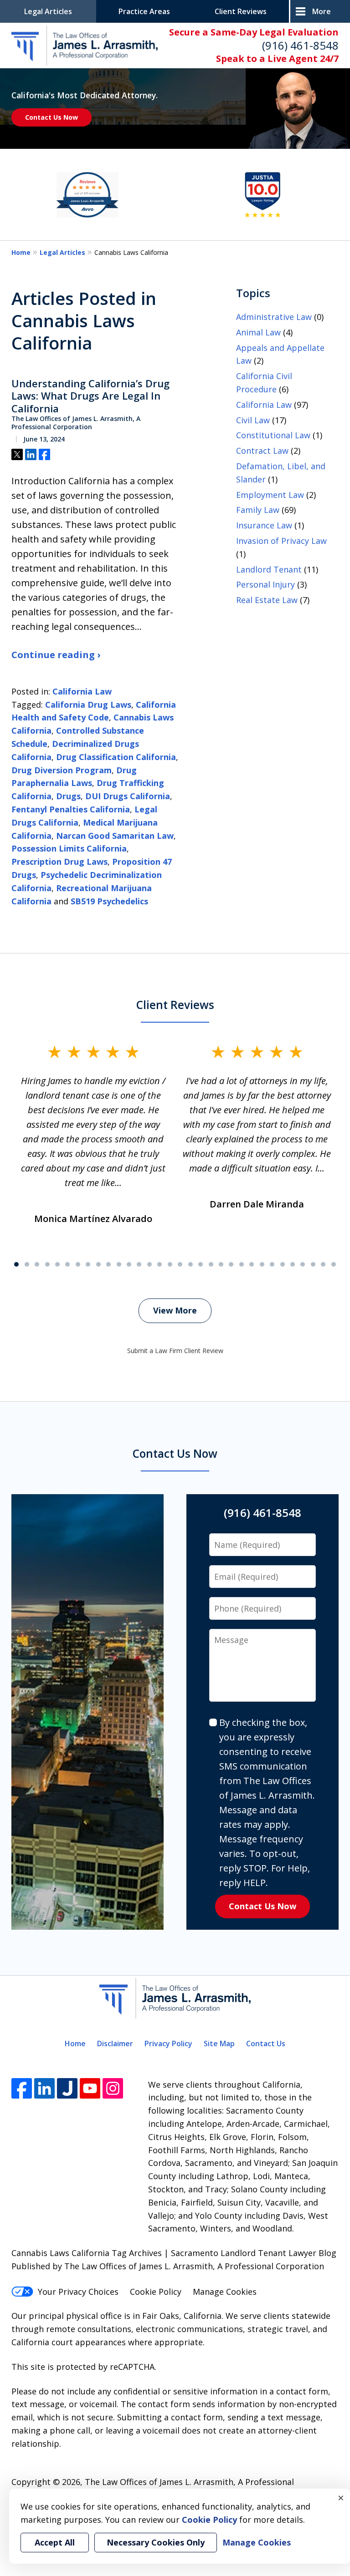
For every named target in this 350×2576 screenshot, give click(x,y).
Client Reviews (241, 11)
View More (175, 1310)
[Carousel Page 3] (37, 1264)
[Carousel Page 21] (221, 1264)
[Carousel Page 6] (67, 1264)
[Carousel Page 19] (201, 1264)
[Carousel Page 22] (231, 1264)
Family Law (258, 510)
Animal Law (258, 332)
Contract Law (262, 451)
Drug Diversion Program (62, 770)
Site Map (219, 2044)
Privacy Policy (168, 2044)
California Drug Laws (88, 705)
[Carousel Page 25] (262, 1264)
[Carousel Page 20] (211, 1264)
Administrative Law (274, 317)
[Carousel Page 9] (98, 1264)
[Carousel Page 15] (160, 1264)
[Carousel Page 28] (293, 1264)
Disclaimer (115, 2044)
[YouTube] (90, 2088)
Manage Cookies (225, 2292)
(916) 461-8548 (300, 45)
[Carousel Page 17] (180, 1264)
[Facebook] (22, 2088)
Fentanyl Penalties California (71, 809)
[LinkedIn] (44, 2088)
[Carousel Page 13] (139, 1264)
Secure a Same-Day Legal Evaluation (254, 32)
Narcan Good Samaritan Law (115, 836)
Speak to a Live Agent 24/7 (277, 58)
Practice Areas (144, 11)
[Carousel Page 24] (252, 1264)
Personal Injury (265, 584)
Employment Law (270, 495)
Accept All (55, 2542)
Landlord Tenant (269, 569)
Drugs (68, 796)
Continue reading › (56, 655)
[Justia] (67, 2088)
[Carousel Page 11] (118, 1264)
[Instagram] (113, 2088)
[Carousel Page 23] (242, 1264)
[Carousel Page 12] (129, 1264)
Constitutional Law (273, 435)
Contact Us (266, 2044)
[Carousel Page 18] (190, 1264)
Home (21, 252)
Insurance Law (264, 525)
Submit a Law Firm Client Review (175, 1351)
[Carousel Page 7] (78, 1264)
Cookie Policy (156, 2292)
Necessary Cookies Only (156, 2542)
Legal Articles (48, 11)
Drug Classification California (116, 757)
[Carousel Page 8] (88, 1264)
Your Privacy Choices (78, 2292)
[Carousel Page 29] (303, 1264)
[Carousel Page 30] (313, 1264)
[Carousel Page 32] (334, 1264)
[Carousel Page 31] (323, 1264)
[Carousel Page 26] (272, 1264)
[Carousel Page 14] (149, 1264)
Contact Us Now (51, 117)
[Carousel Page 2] (26, 1264)
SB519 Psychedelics (109, 901)
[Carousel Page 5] (57, 1264)
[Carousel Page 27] (282, 1264)
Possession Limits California (69, 848)
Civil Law (253, 420)
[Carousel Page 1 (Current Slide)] (16, 1264)
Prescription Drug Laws (59, 862)
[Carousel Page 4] (47, 1264)
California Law (82, 691)
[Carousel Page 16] (170, 1264)
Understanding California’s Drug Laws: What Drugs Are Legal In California (90, 396)
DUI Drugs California (128, 796)
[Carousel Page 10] (108, 1264)
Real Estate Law (267, 600)
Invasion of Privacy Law (281, 541)
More (322, 11)
